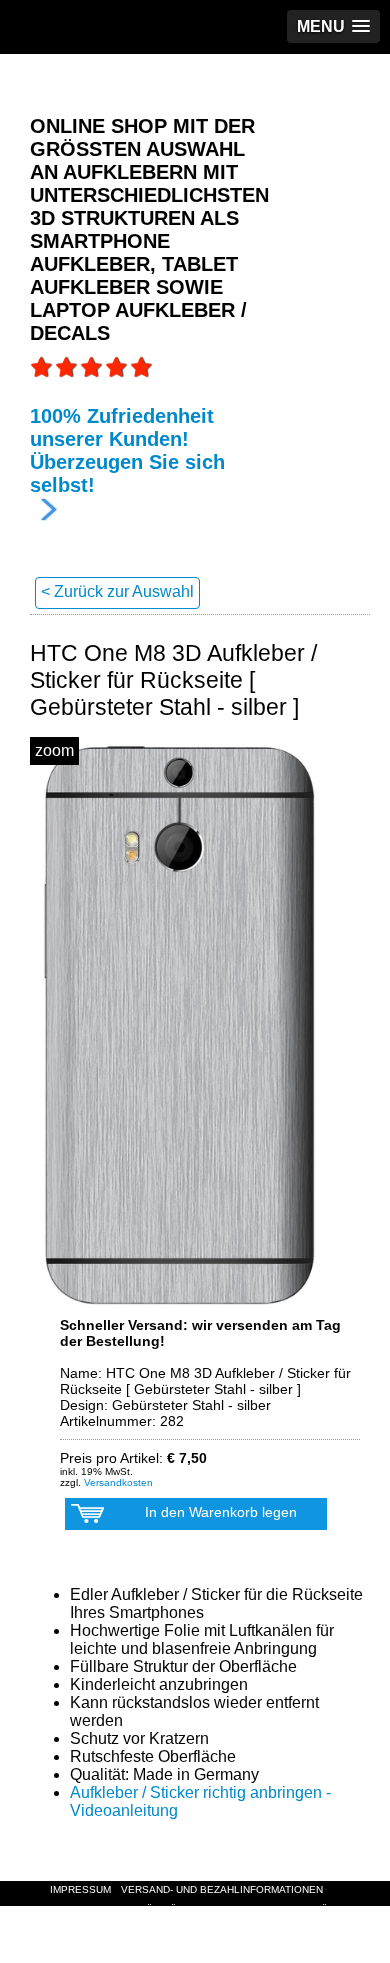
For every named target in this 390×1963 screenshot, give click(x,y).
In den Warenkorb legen (221, 1512)
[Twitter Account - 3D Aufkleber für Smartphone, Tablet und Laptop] (85, 1953)
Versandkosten (118, 1482)
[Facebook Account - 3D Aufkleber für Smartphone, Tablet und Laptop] (75, 1953)
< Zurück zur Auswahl (117, 591)
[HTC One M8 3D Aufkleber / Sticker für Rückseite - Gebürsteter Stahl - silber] (180, 1025)
